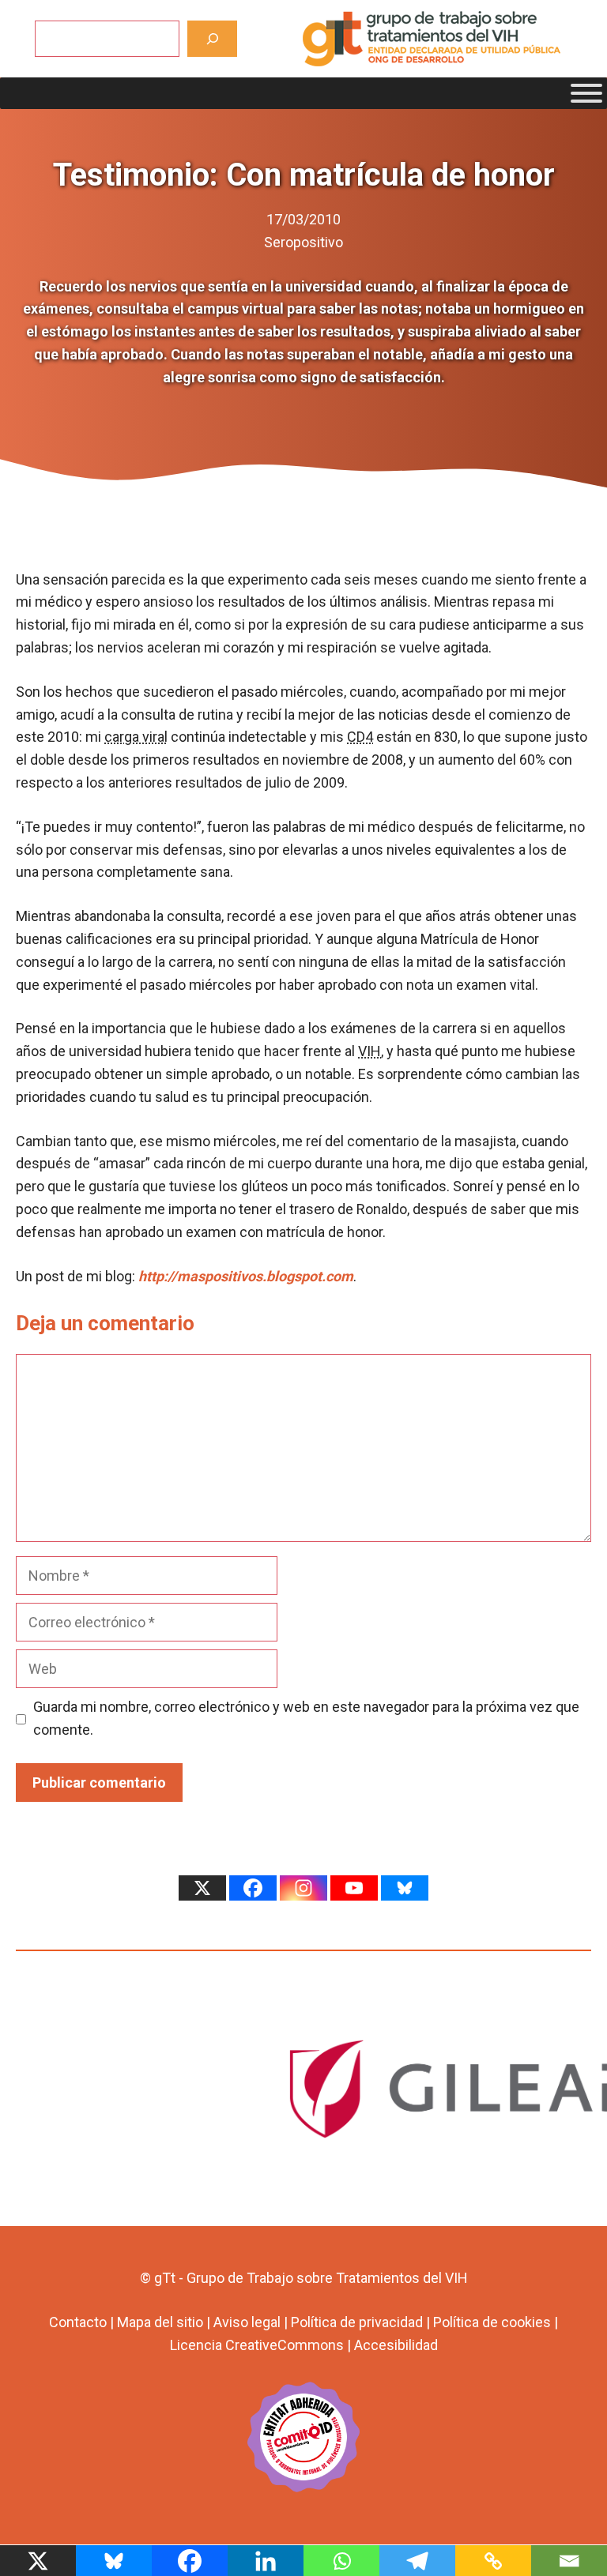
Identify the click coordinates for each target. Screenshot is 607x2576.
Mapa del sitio (160, 2322)
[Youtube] (354, 1888)
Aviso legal (247, 2322)
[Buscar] (212, 38)
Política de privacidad (357, 2322)
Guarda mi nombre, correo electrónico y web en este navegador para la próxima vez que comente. (306, 1718)
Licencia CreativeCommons (257, 2345)
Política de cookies (492, 2322)
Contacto (78, 2322)
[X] (202, 1888)
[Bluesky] (405, 1888)
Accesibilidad (396, 2345)
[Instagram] (303, 1888)
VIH (369, 1051)
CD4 (360, 737)
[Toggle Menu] (586, 93)
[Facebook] (253, 1888)
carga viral (136, 737)
